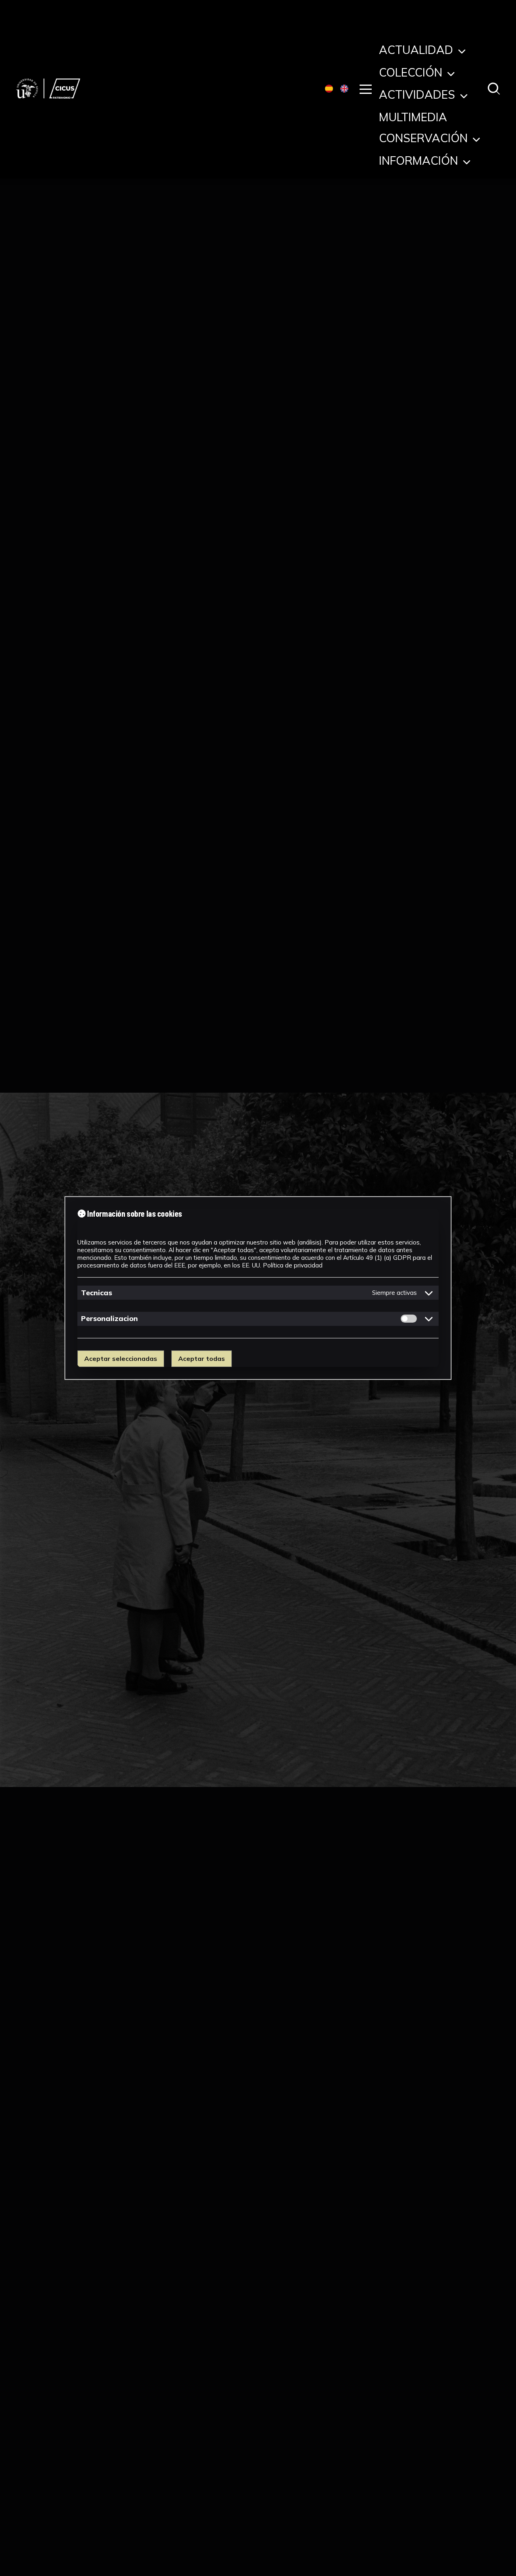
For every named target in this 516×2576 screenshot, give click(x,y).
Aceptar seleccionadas (121, 1358)
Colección (412, 74)
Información (420, 162)
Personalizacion (109, 1318)
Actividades (418, 96)
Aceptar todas (202, 1358)
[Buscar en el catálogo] (494, 89)
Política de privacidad (293, 1265)
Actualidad (417, 52)
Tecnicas (97, 1293)
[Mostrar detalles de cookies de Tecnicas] (429, 1293)
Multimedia (413, 119)
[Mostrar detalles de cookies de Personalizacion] (429, 1319)
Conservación (425, 140)
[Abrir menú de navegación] (366, 89)
